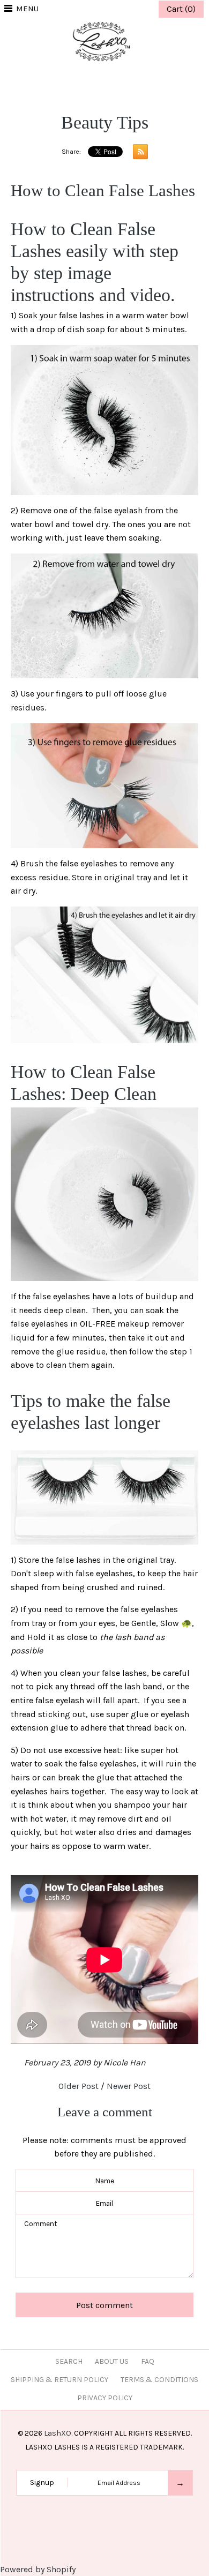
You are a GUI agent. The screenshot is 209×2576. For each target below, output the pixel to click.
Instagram (118, 82)
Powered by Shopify (38, 2569)
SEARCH (69, 2361)
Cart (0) (181, 9)
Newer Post (129, 2086)
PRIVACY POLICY (105, 2398)
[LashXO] (104, 24)
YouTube (131, 82)
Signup (42, 2483)
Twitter (91, 82)
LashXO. (58, 2433)
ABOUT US (112, 2361)
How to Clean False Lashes (103, 190)
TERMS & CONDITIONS (159, 2380)
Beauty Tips (105, 122)
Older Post (79, 2086)
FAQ (148, 2361)
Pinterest (104, 82)
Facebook (78, 82)
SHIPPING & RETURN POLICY (59, 2380)
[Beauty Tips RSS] (138, 154)
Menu (27, 9)
